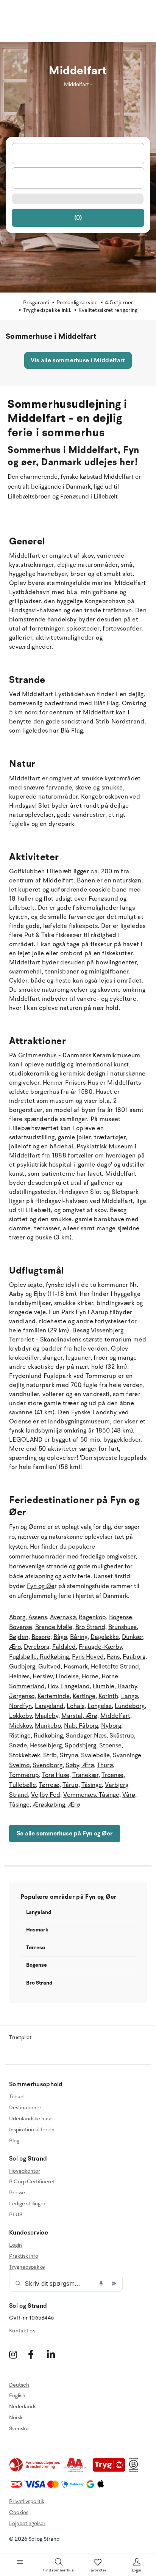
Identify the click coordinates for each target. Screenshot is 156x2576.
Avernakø (63, 1617)
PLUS (16, 2215)
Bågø (60, 1637)
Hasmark (76, 1667)
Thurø (105, 1765)
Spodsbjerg (80, 1746)
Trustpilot (20, 2037)
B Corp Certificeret (32, 2182)
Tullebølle (23, 1785)
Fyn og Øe (41, 1586)
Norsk (16, 2418)
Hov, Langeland (69, 1686)
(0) (78, 218)
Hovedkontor (25, 2171)
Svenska (19, 2429)
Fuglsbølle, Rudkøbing (39, 1657)
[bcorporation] (135, 2470)
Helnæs (19, 1676)
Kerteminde (54, 1696)
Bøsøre (41, 1637)
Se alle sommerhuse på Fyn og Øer (65, 1834)
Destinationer (25, 2108)
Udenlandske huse (31, 2119)
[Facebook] (37, 2355)
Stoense (110, 1746)
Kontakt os (22, 2331)
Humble (104, 1686)
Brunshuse (122, 1627)
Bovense (21, 1627)
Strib (50, 1755)
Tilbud (16, 2097)
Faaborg (134, 1657)
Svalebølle (95, 1755)
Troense (112, 1775)
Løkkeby (20, 1716)
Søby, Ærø (80, 1765)
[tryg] (111, 2470)
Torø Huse (56, 1775)
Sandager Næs (86, 1736)
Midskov (20, 1726)
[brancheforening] (35, 2470)
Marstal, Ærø (79, 1716)
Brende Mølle (54, 1627)
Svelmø (19, 1765)
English (17, 2396)
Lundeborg (130, 1706)
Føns (113, 1657)
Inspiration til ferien (32, 2130)
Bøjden (19, 1637)
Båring (79, 1637)
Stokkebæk (25, 1755)
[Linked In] (55, 2355)
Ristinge (20, 1736)
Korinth (108, 1696)
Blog (14, 2141)
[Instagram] (18, 2355)
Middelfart (115, 1716)
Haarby (127, 1686)
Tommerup (24, 1775)
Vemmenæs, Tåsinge (91, 1795)
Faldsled (64, 1647)
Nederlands (23, 2407)
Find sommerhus (58, 2570)
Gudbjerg (22, 1667)
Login (16, 2245)
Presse (17, 2193)
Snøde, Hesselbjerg (35, 1746)
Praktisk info (24, 2256)
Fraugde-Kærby (100, 1647)
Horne (90, 1676)
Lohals (76, 1706)
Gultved (49, 1667)
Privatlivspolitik (27, 2501)
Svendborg (48, 1765)
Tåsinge (92, 1785)
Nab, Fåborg (81, 1726)
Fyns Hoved (88, 1657)
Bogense (121, 1617)
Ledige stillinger (27, 2204)
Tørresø (49, 1785)
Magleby (47, 1716)
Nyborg (111, 1726)
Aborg (17, 1617)
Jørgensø (22, 1696)
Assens (38, 1617)
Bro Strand (90, 1627)
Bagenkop (92, 1617)
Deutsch (19, 2385)
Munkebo (48, 1726)
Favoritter (98, 2570)
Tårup (70, 1785)
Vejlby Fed (46, 1795)
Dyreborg (37, 1647)
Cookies (19, 2512)
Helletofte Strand (115, 1667)
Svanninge (127, 1755)
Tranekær (85, 1775)
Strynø (69, 1755)
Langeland (49, 1706)
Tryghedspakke (27, 2267)
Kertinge (84, 1696)
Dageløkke (105, 1637)
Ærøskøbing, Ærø (56, 1805)
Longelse (100, 1706)
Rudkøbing (48, 1736)
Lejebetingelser (27, 2523)
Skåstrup (122, 1736)
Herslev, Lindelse (56, 1676)
